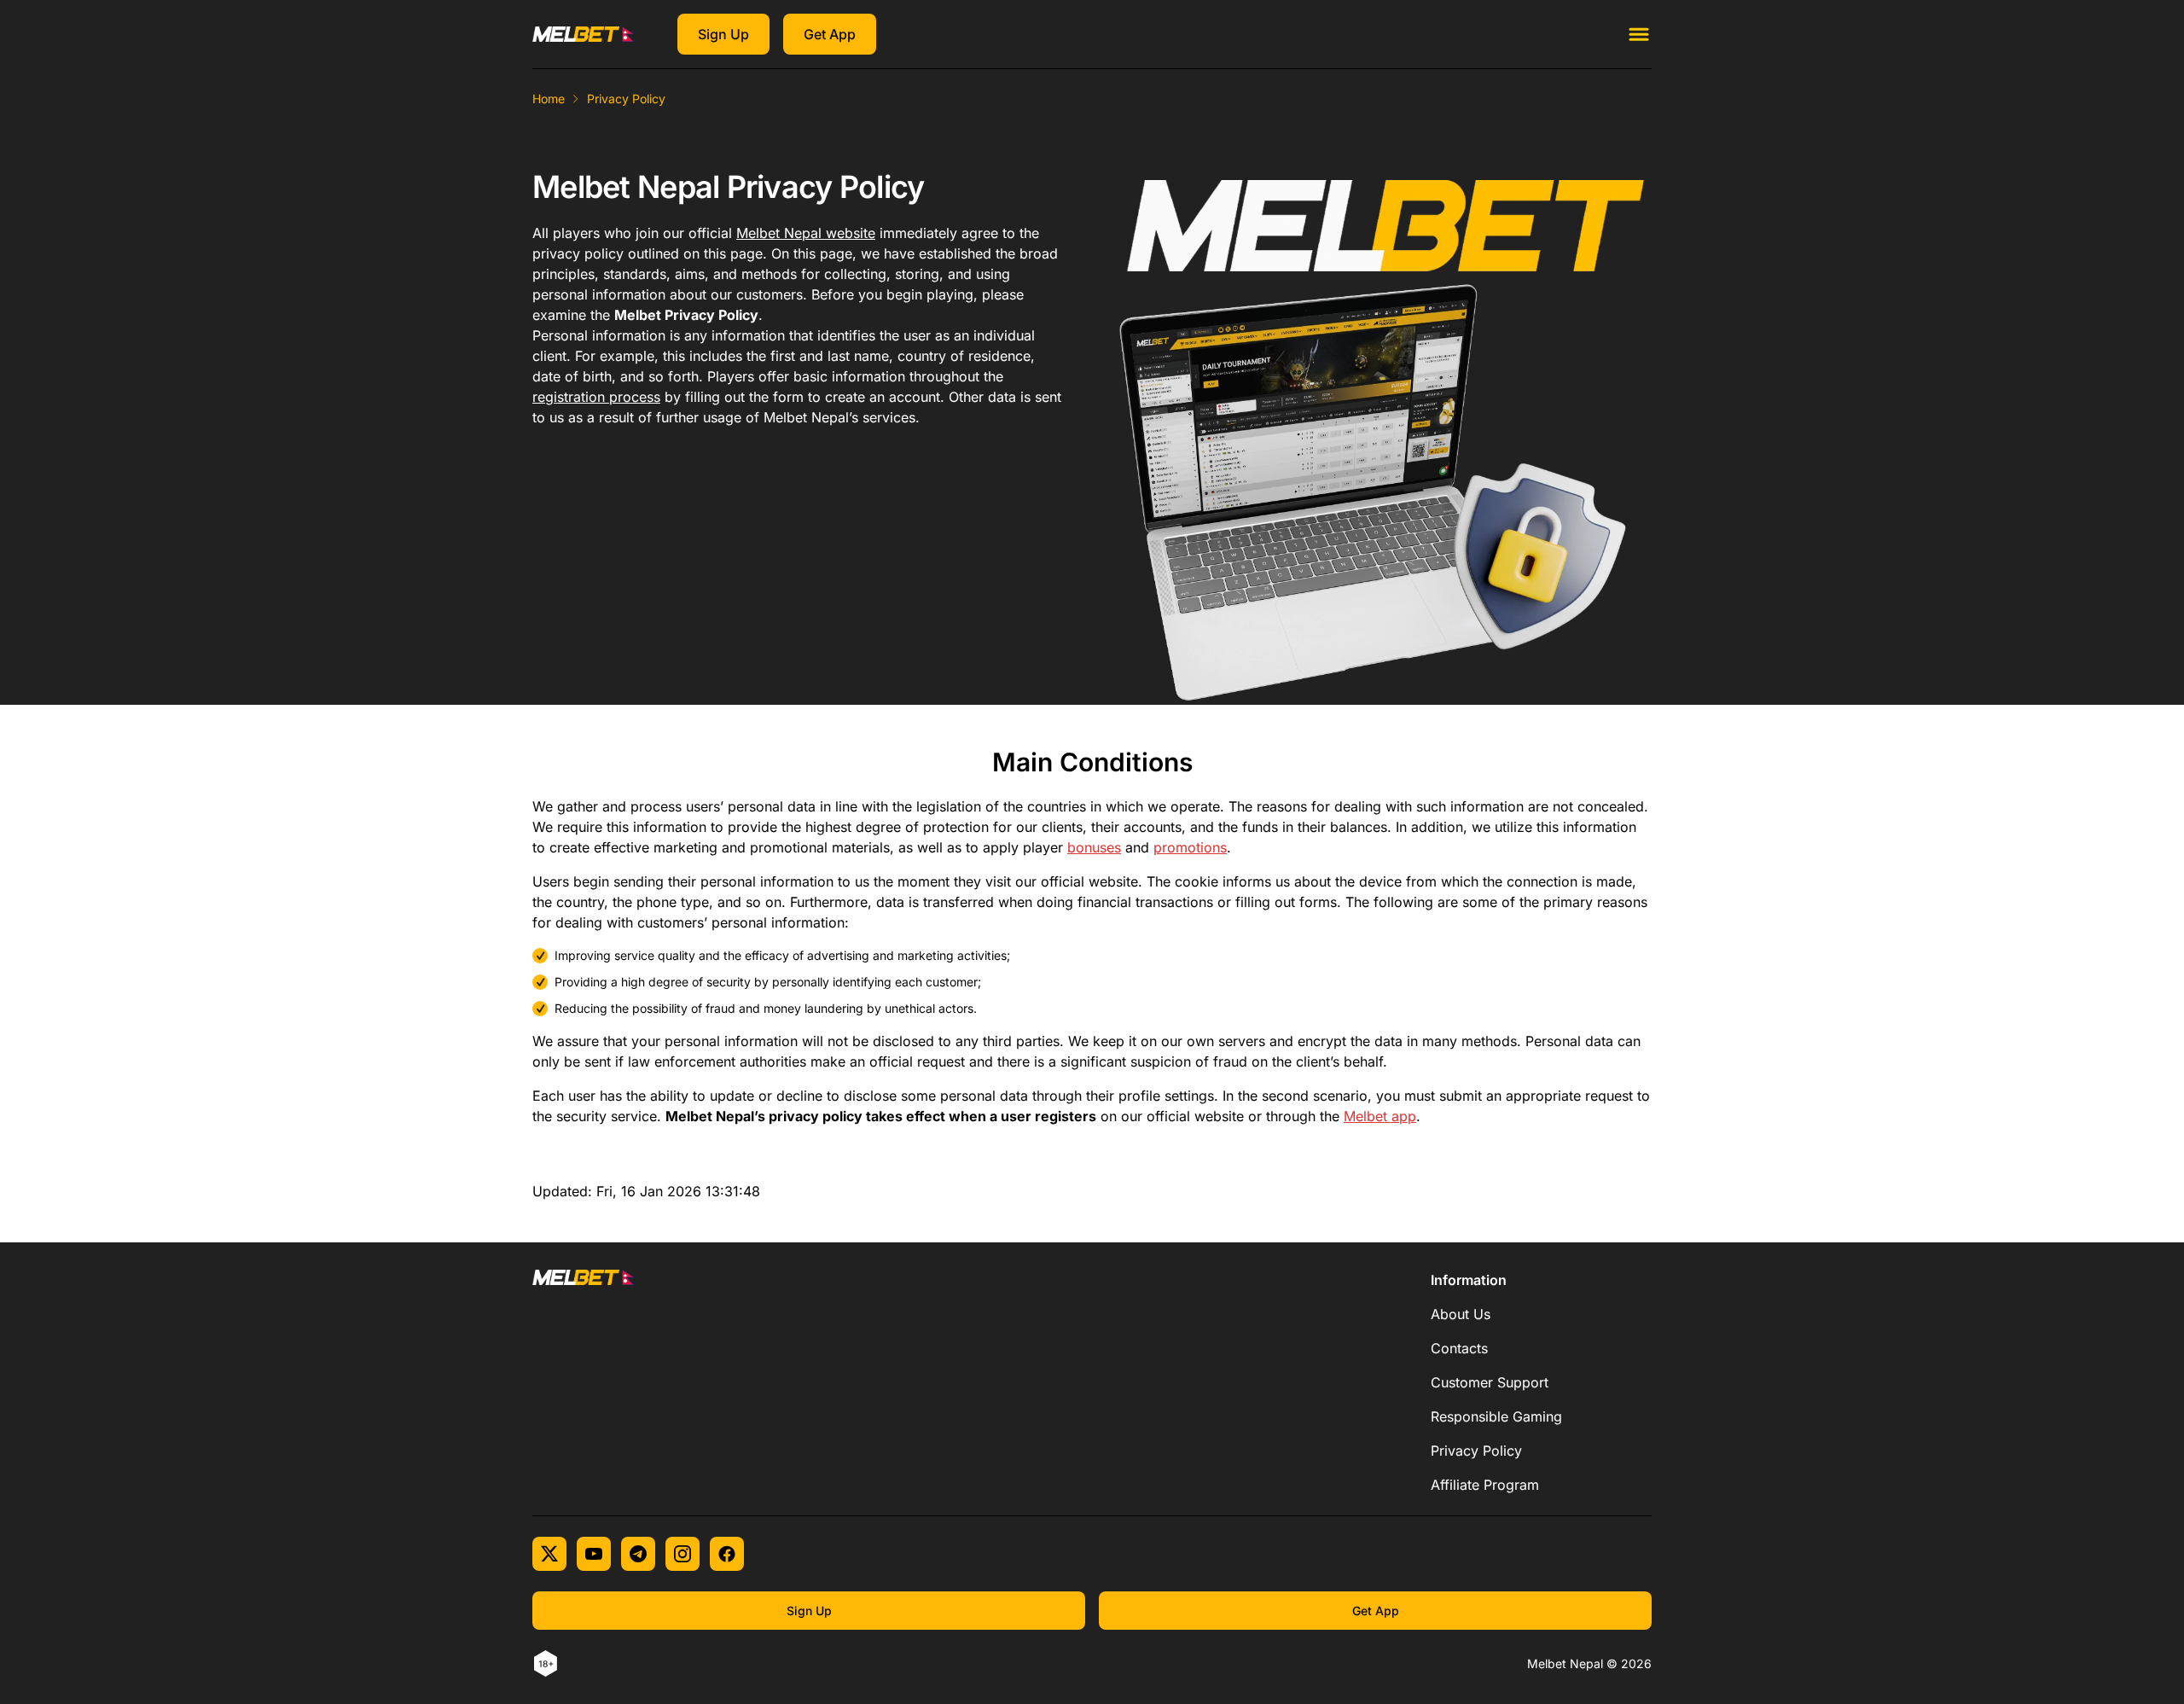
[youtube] (594, 1554)
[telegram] (638, 1554)
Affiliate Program (1485, 1485)
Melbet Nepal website (806, 233)
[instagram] (682, 1554)
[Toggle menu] (1639, 34)
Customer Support (1490, 1382)
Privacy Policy (1476, 1451)
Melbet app (1380, 1116)
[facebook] (727, 1554)
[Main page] (584, 34)
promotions (1190, 847)
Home (549, 99)
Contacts (1459, 1348)
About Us (1461, 1314)
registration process (596, 397)
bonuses (1094, 847)
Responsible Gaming (1496, 1416)
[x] (549, 1554)
